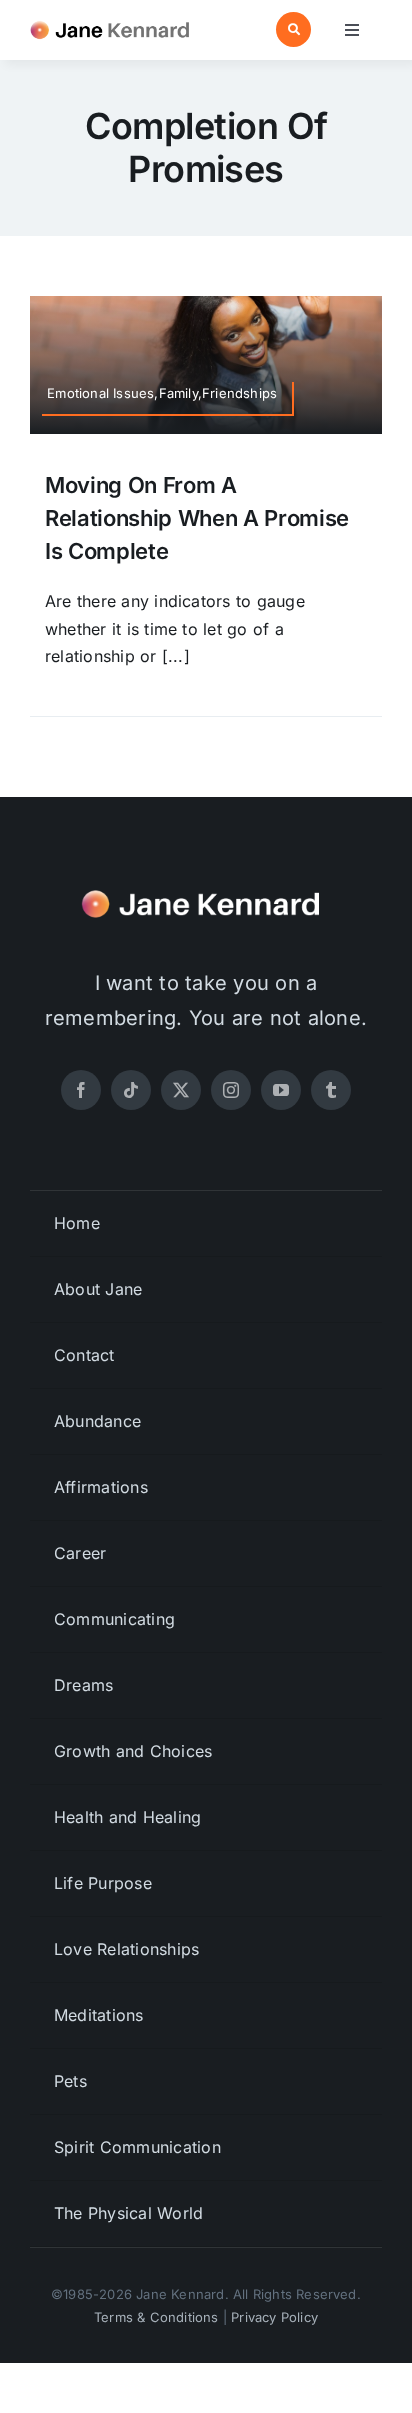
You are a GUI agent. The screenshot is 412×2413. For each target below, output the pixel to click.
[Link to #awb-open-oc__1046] (293, 29)
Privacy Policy (274, 2317)
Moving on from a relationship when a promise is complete (197, 518)
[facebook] (81, 1090)
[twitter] (181, 1090)
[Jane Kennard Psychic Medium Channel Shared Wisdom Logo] (113, 20)
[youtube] (281, 1090)
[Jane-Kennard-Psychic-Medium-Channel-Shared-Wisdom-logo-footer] (206, 885)
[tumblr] (331, 1090)
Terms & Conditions (156, 2317)
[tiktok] (131, 1090)
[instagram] (231, 1090)
